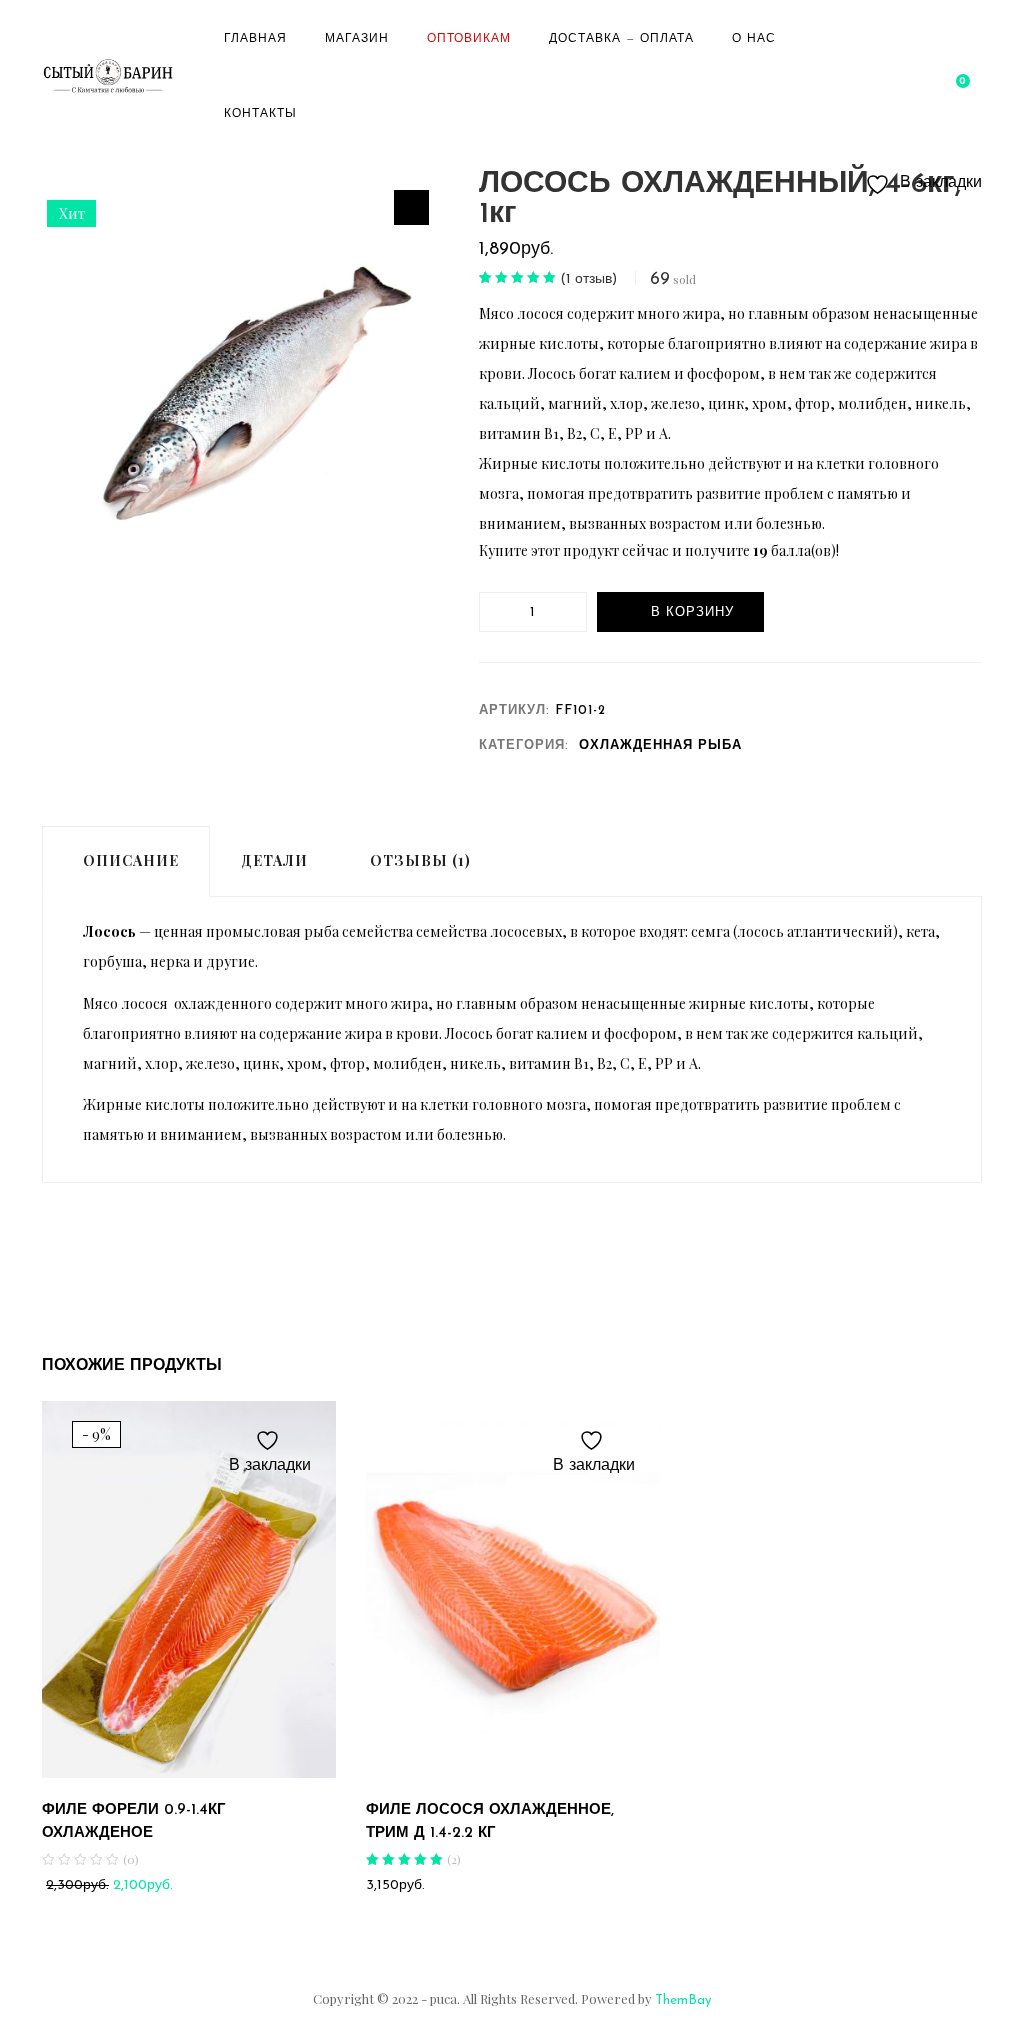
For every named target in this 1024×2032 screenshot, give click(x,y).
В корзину (692, 612)
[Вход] (930, 75)
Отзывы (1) (420, 860)
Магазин (357, 39)
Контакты (260, 114)
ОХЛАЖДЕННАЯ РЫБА (660, 745)
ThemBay (683, 2000)
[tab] (126, 861)
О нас (754, 39)
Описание (131, 860)
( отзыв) (588, 279)
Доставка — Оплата (621, 39)
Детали (274, 860)
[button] (960, 76)
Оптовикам (469, 39)
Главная (255, 39)
